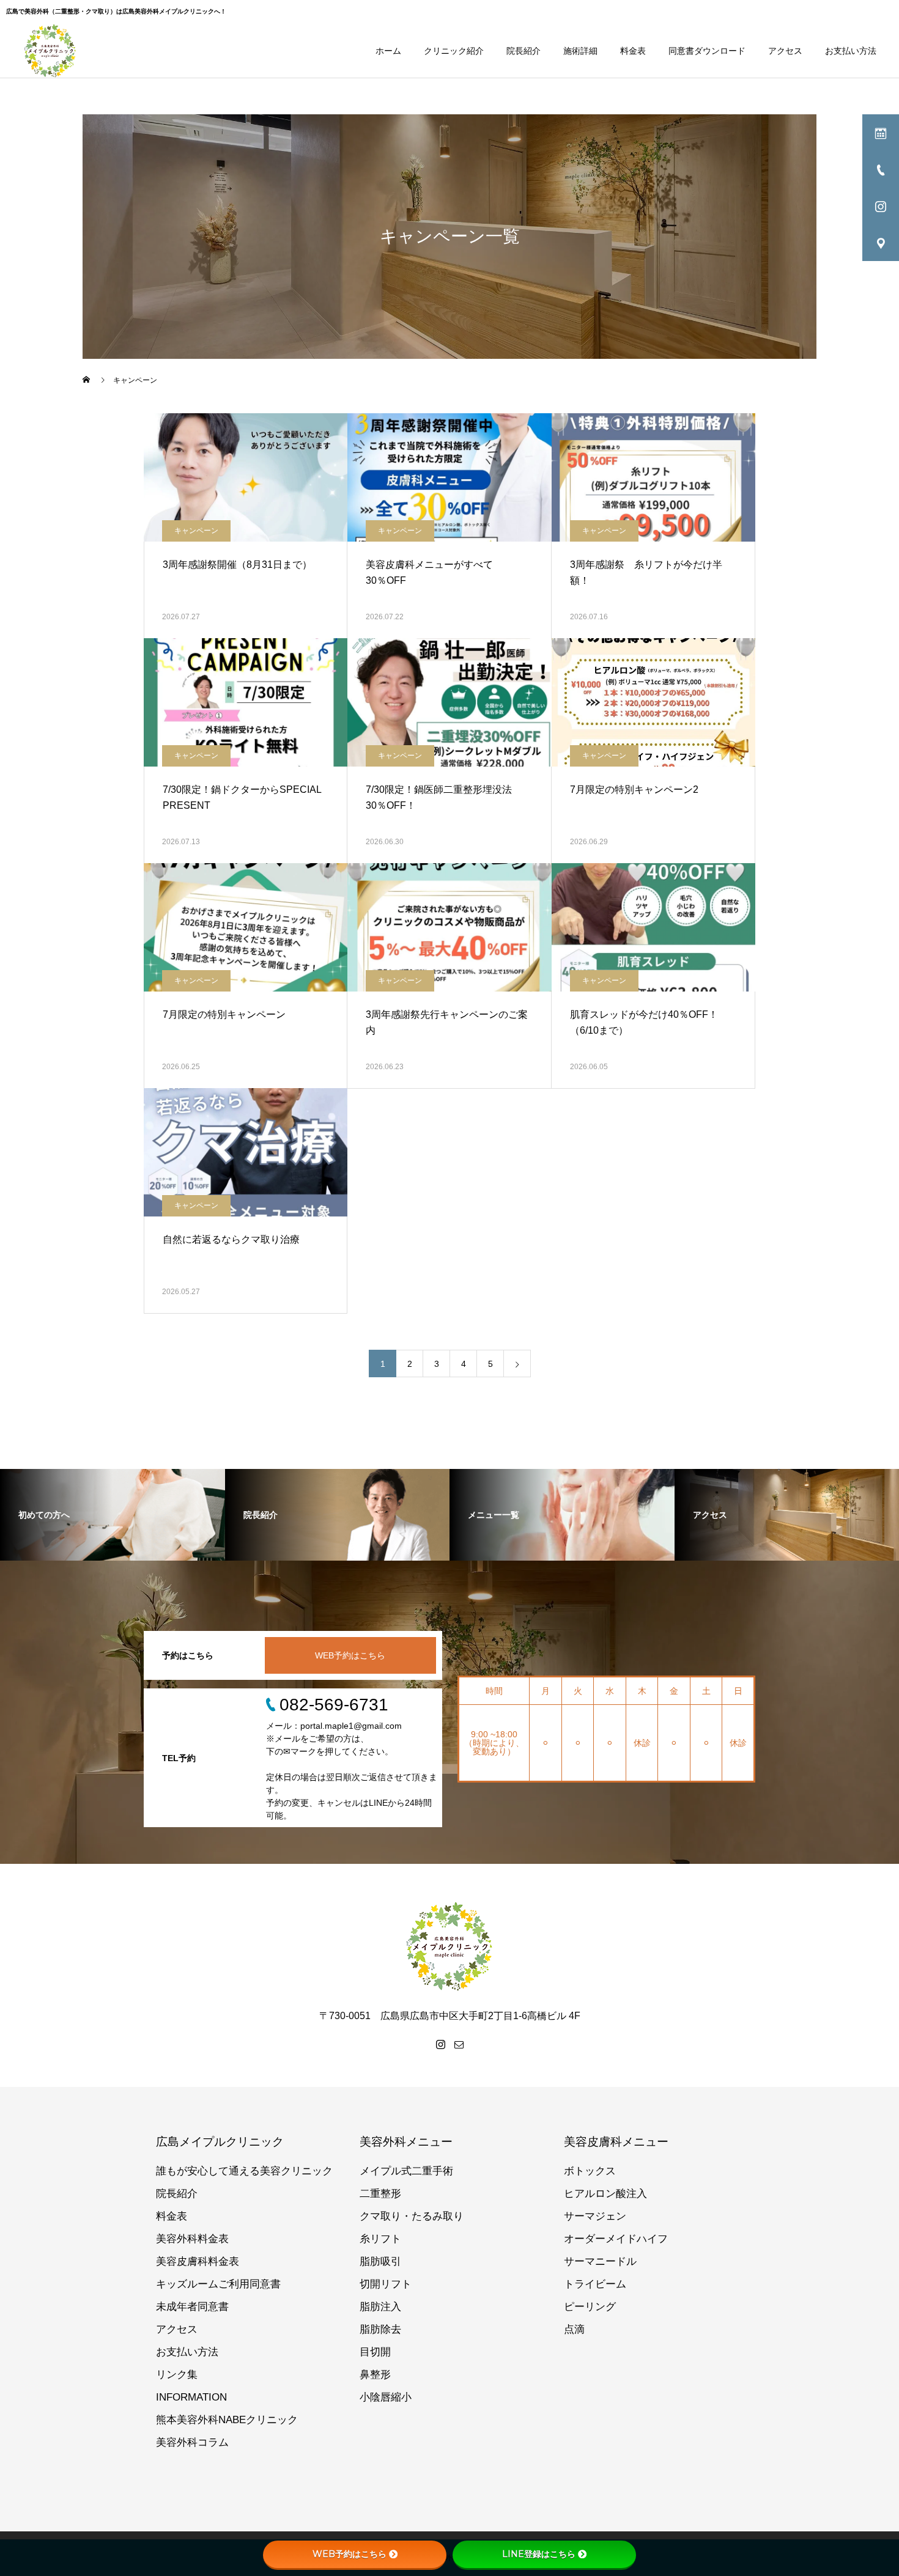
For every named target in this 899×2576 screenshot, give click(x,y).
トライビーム (595, 2284)
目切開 (375, 2352)
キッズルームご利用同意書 (218, 2284)
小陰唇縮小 (386, 2397)
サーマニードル (600, 2261)
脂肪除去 (380, 2329)
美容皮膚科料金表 (198, 2261)
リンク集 (177, 2375)
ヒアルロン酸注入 (605, 2194)
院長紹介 (523, 51)
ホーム (388, 51)
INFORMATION (191, 2397)
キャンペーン (196, 531)
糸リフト (380, 2239)
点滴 (574, 2329)
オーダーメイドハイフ (616, 2239)
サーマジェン (595, 2216)
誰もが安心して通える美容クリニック (244, 2171)
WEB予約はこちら (350, 1655)
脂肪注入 (380, 2307)
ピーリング (590, 2307)
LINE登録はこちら (539, 2554)
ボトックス (590, 2171)
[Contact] (459, 2044)
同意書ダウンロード (707, 51)
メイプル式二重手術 (406, 2171)
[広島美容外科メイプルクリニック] (50, 51)
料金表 (633, 51)
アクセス (785, 51)
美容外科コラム (192, 2442)
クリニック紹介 (454, 51)
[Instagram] (440, 2044)
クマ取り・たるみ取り (412, 2216)
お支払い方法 (851, 51)
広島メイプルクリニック (220, 2142)
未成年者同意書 (192, 2307)
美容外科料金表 (192, 2239)
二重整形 (380, 2194)
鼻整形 (375, 2375)
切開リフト (386, 2284)
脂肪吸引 (380, 2261)
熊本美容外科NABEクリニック (227, 2420)
